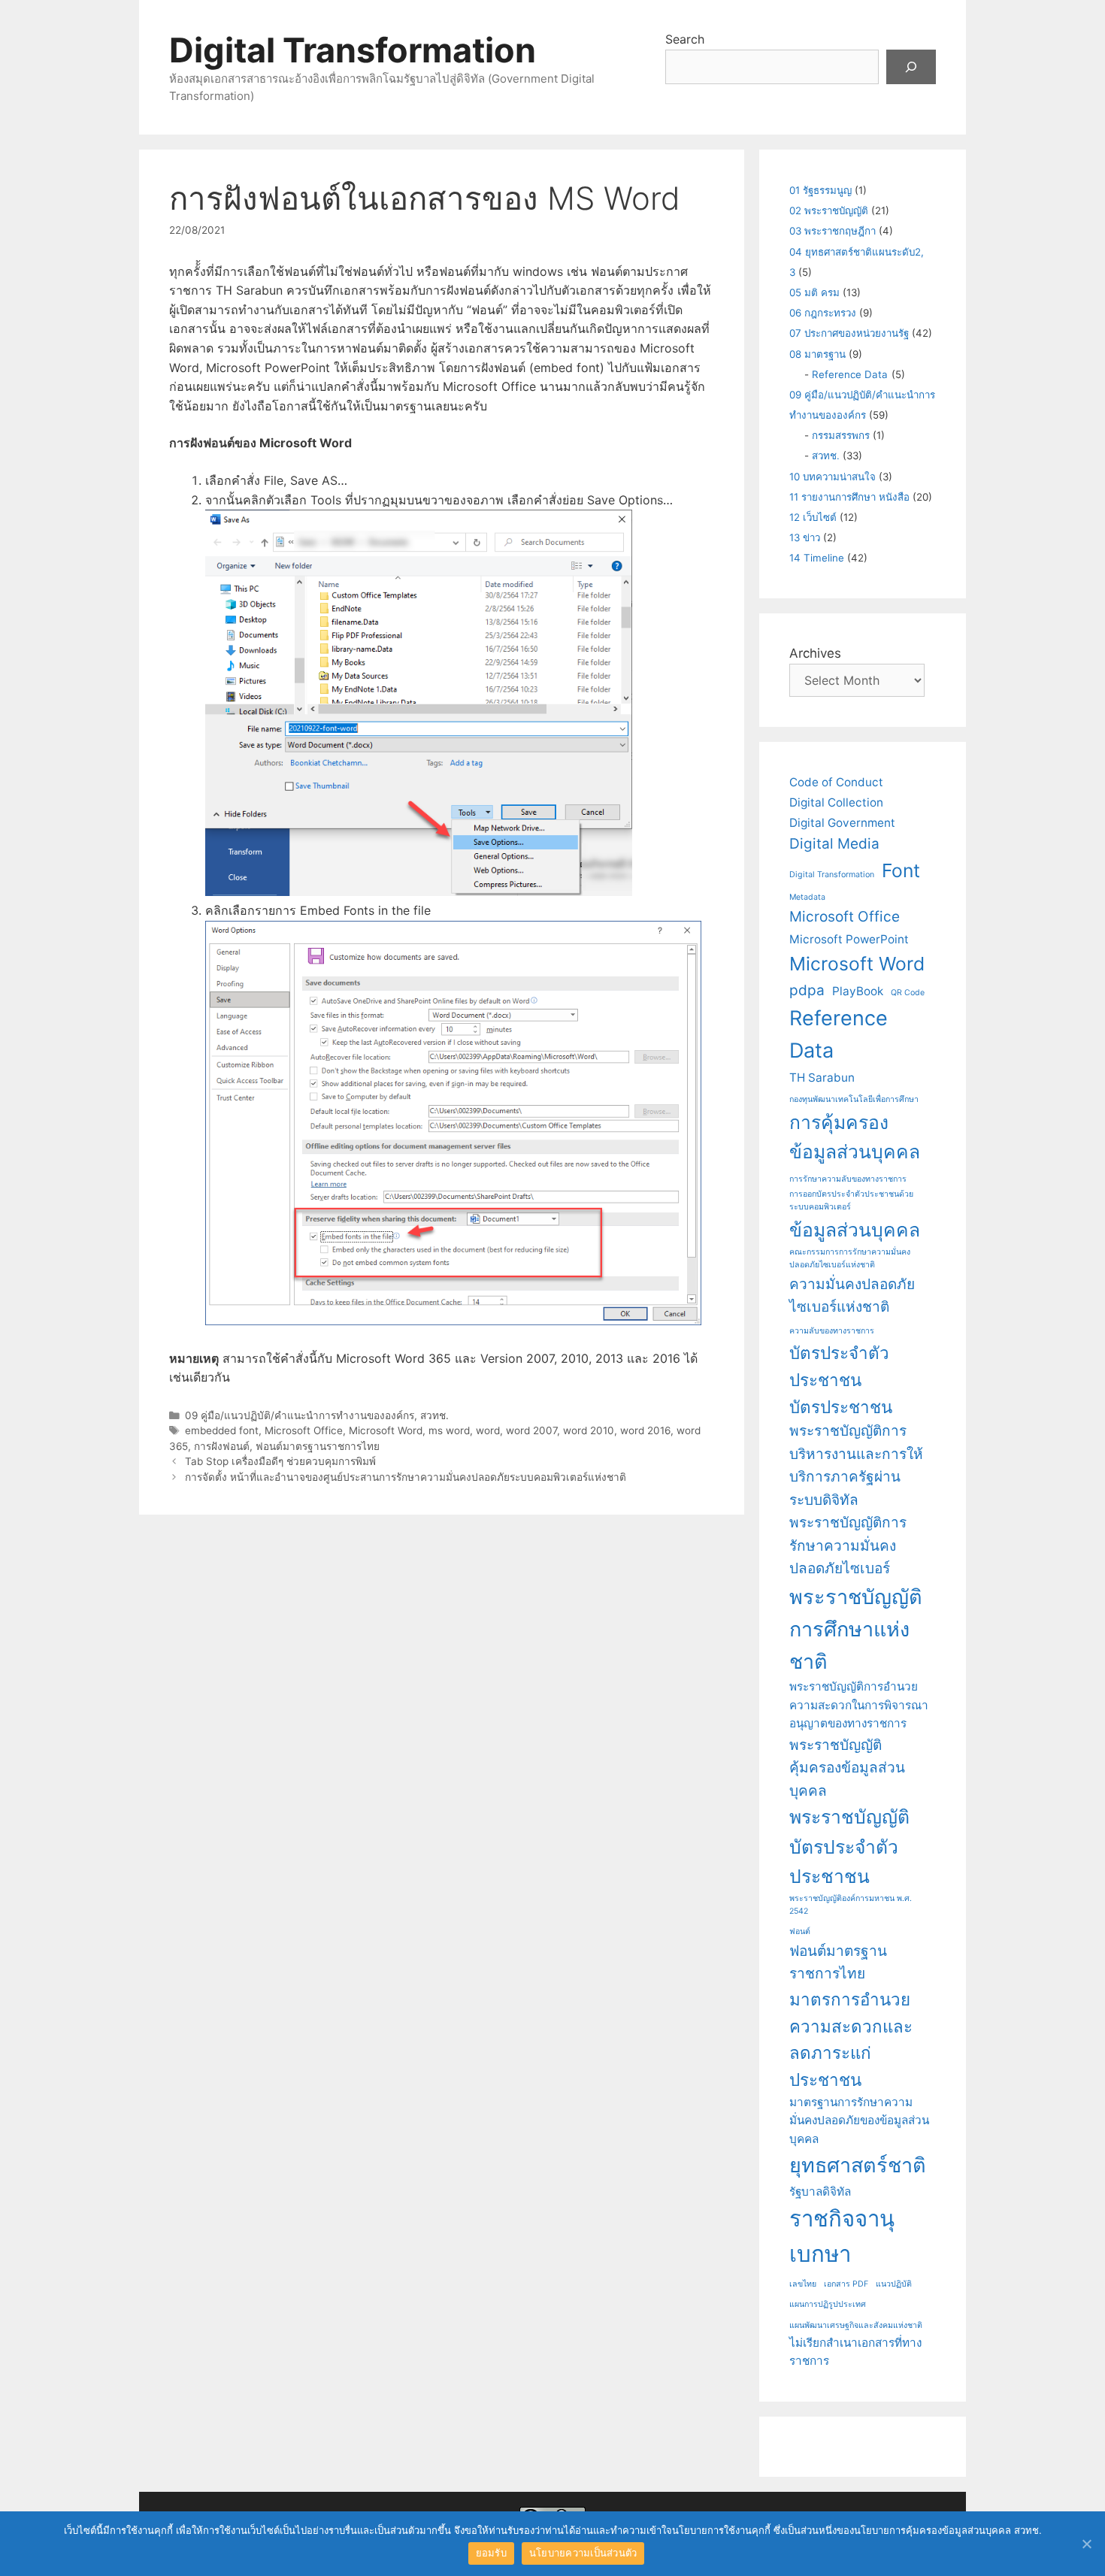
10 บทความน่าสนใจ (833, 477)
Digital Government (842, 823)
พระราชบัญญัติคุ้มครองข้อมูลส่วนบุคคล (847, 1768)
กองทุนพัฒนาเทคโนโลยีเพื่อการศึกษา (854, 1099)
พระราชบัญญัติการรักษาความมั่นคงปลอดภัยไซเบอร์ (848, 1545)
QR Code (908, 993)
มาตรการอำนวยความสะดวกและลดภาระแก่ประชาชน (851, 2039)
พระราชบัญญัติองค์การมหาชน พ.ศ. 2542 (851, 1905)
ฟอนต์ (800, 1931)
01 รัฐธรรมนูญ (820, 190)
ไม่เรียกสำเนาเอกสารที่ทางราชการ (855, 2352)
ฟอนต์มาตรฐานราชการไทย (318, 1446)
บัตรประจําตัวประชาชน (839, 1366)
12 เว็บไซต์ (813, 517)
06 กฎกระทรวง (823, 313)
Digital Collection (836, 802)
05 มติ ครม (814, 292)
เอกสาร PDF (846, 2284)
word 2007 (531, 1430)
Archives (815, 653)
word (488, 1430)
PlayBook (858, 991)
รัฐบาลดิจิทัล (820, 2192)
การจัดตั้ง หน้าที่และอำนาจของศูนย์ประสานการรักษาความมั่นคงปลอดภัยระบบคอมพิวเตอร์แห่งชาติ (406, 1477)
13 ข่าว (805, 537)
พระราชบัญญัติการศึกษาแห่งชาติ (856, 1629)
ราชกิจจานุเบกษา (842, 2236)
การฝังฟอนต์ (222, 1446)
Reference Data (850, 374)
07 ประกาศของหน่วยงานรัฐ (849, 333)
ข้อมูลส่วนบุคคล (855, 1230)
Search (685, 39)
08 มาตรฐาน (817, 354)
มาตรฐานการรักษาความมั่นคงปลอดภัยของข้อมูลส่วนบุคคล (859, 2120)
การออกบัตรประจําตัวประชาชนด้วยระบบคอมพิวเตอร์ (851, 1200)
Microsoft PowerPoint (849, 939)
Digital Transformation (353, 50)
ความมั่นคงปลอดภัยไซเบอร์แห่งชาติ (852, 1296)
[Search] (911, 67)
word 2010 (589, 1430)
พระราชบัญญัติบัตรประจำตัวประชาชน (849, 1846)
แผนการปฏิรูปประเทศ (828, 2304)
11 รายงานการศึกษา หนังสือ (849, 497)
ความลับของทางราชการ (832, 1331)
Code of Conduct (836, 782)
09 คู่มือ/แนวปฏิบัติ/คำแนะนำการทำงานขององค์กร (300, 1415)
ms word (449, 1430)
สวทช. (434, 1415)
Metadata (807, 897)
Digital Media (834, 844)
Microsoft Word (386, 1430)
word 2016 (645, 1430)
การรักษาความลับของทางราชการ (848, 1179)
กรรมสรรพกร (841, 435)
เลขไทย (803, 2284)
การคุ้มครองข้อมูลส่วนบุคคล (855, 1137)
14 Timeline (817, 558)
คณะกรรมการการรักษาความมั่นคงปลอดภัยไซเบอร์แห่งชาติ (850, 1258)
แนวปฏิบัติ (894, 2284)
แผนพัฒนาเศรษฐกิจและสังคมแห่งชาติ (856, 2325)
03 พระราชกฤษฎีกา (833, 231)
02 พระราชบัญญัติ (829, 210)
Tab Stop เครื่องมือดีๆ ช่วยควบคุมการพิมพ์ (280, 1461)
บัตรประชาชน (841, 1407)
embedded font (222, 1430)
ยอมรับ (491, 2553)
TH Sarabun (822, 1078)
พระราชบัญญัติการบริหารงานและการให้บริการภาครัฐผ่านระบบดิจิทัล (856, 1465)
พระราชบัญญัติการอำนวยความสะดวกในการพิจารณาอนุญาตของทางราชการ (859, 1705)
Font (901, 870)
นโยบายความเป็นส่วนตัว (583, 2553)
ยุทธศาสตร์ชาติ (858, 2165)
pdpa (807, 990)
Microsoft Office (304, 1430)
